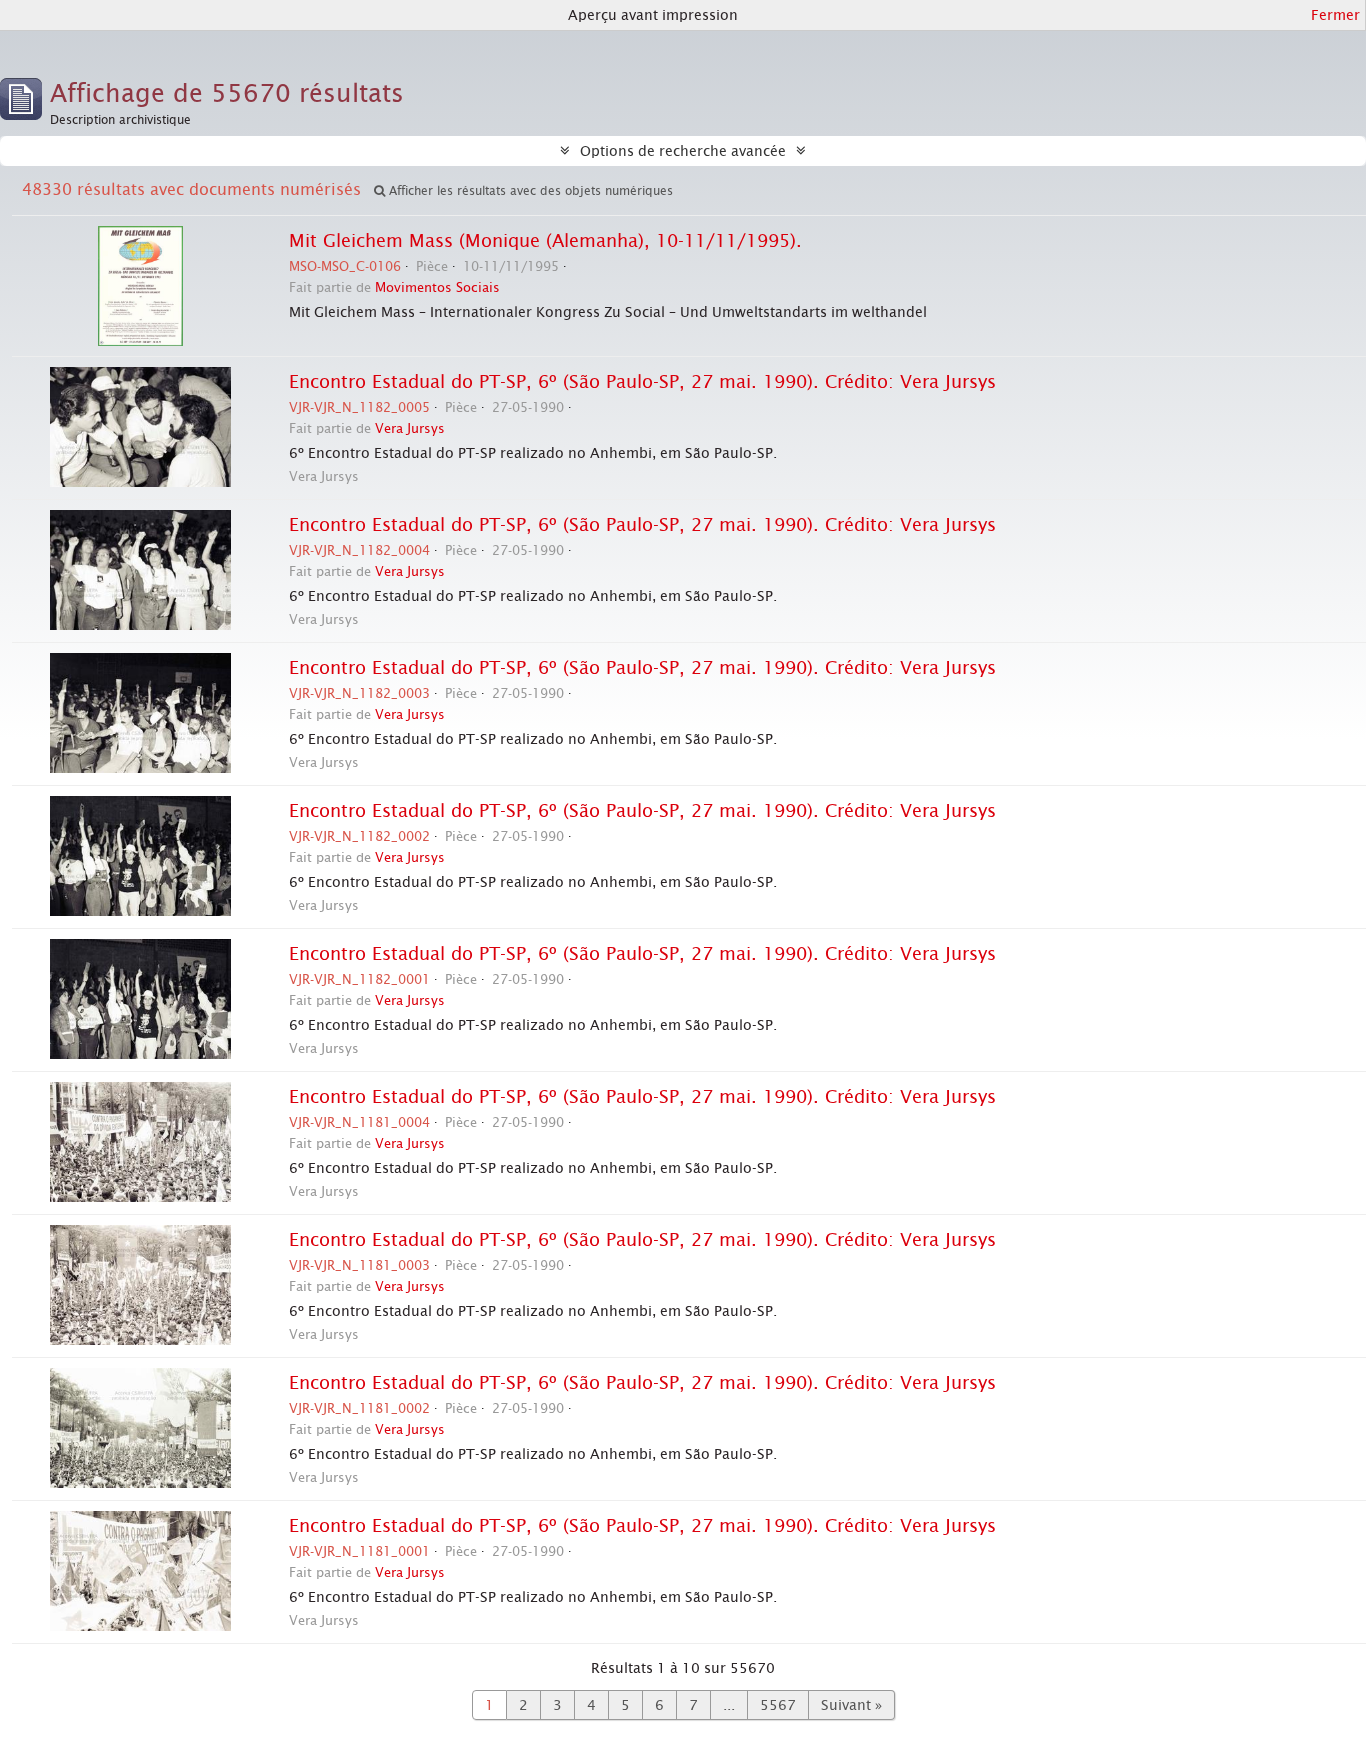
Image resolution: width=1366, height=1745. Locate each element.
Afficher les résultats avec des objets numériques (529, 191)
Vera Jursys (410, 428)
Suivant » (851, 1705)
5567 (778, 1705)
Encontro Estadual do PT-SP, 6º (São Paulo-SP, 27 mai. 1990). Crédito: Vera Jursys (642, 382)
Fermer (1335, 15)
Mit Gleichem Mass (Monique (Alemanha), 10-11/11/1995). (545, 241)
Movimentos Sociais (437, 287)
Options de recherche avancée (683, 151)
